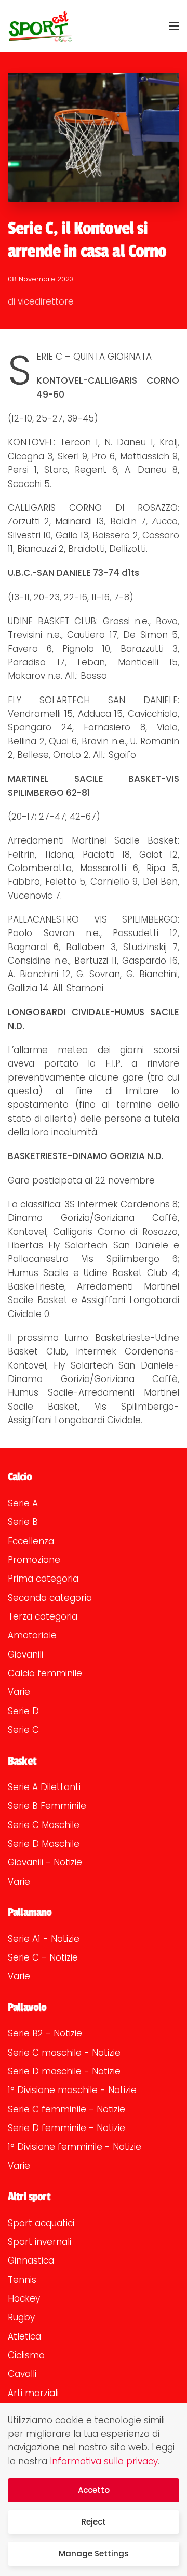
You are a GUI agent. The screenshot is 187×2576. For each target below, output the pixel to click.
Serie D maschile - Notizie (64, 2071)
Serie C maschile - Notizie (64, 2053)
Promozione (34, 1560)
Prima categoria (43, 1579)
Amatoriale (32, 1635)
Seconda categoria (50, 1598)
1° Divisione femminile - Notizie (75, 2147)
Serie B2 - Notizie (45, 2033)
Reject (94, 2522)
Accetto (94, 2490)
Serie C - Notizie (43, 1957)
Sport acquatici (41, 2223)
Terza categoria (43, 1616)
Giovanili (25, 1654)
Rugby (21, 2317)
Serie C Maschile (44, 1825)
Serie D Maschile (44, 1844)
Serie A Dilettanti (44, 1787)
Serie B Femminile (47, 1806)
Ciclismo (26, 2355)
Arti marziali (33, 2393)
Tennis (22, 2280)
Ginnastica (31, 2260)
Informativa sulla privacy (104, 2461)
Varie (19, 1692)
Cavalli (22, 2374)
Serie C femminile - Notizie (66, 2109)
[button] (174, 26)
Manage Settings (94, 2553)
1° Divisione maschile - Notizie (72, 2090)
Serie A (23, 1503)
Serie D (23, 1711)
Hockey (24, 2298)
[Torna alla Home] (40, 26)
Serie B (23, 1522)
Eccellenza (31, 1541)
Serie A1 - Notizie (44, 1939)
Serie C (23, 1730)
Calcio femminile (45, 1673)
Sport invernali (39, 2242)
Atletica (24, 2336)
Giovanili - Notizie (45, 1862)
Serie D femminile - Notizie (66, 2128)
